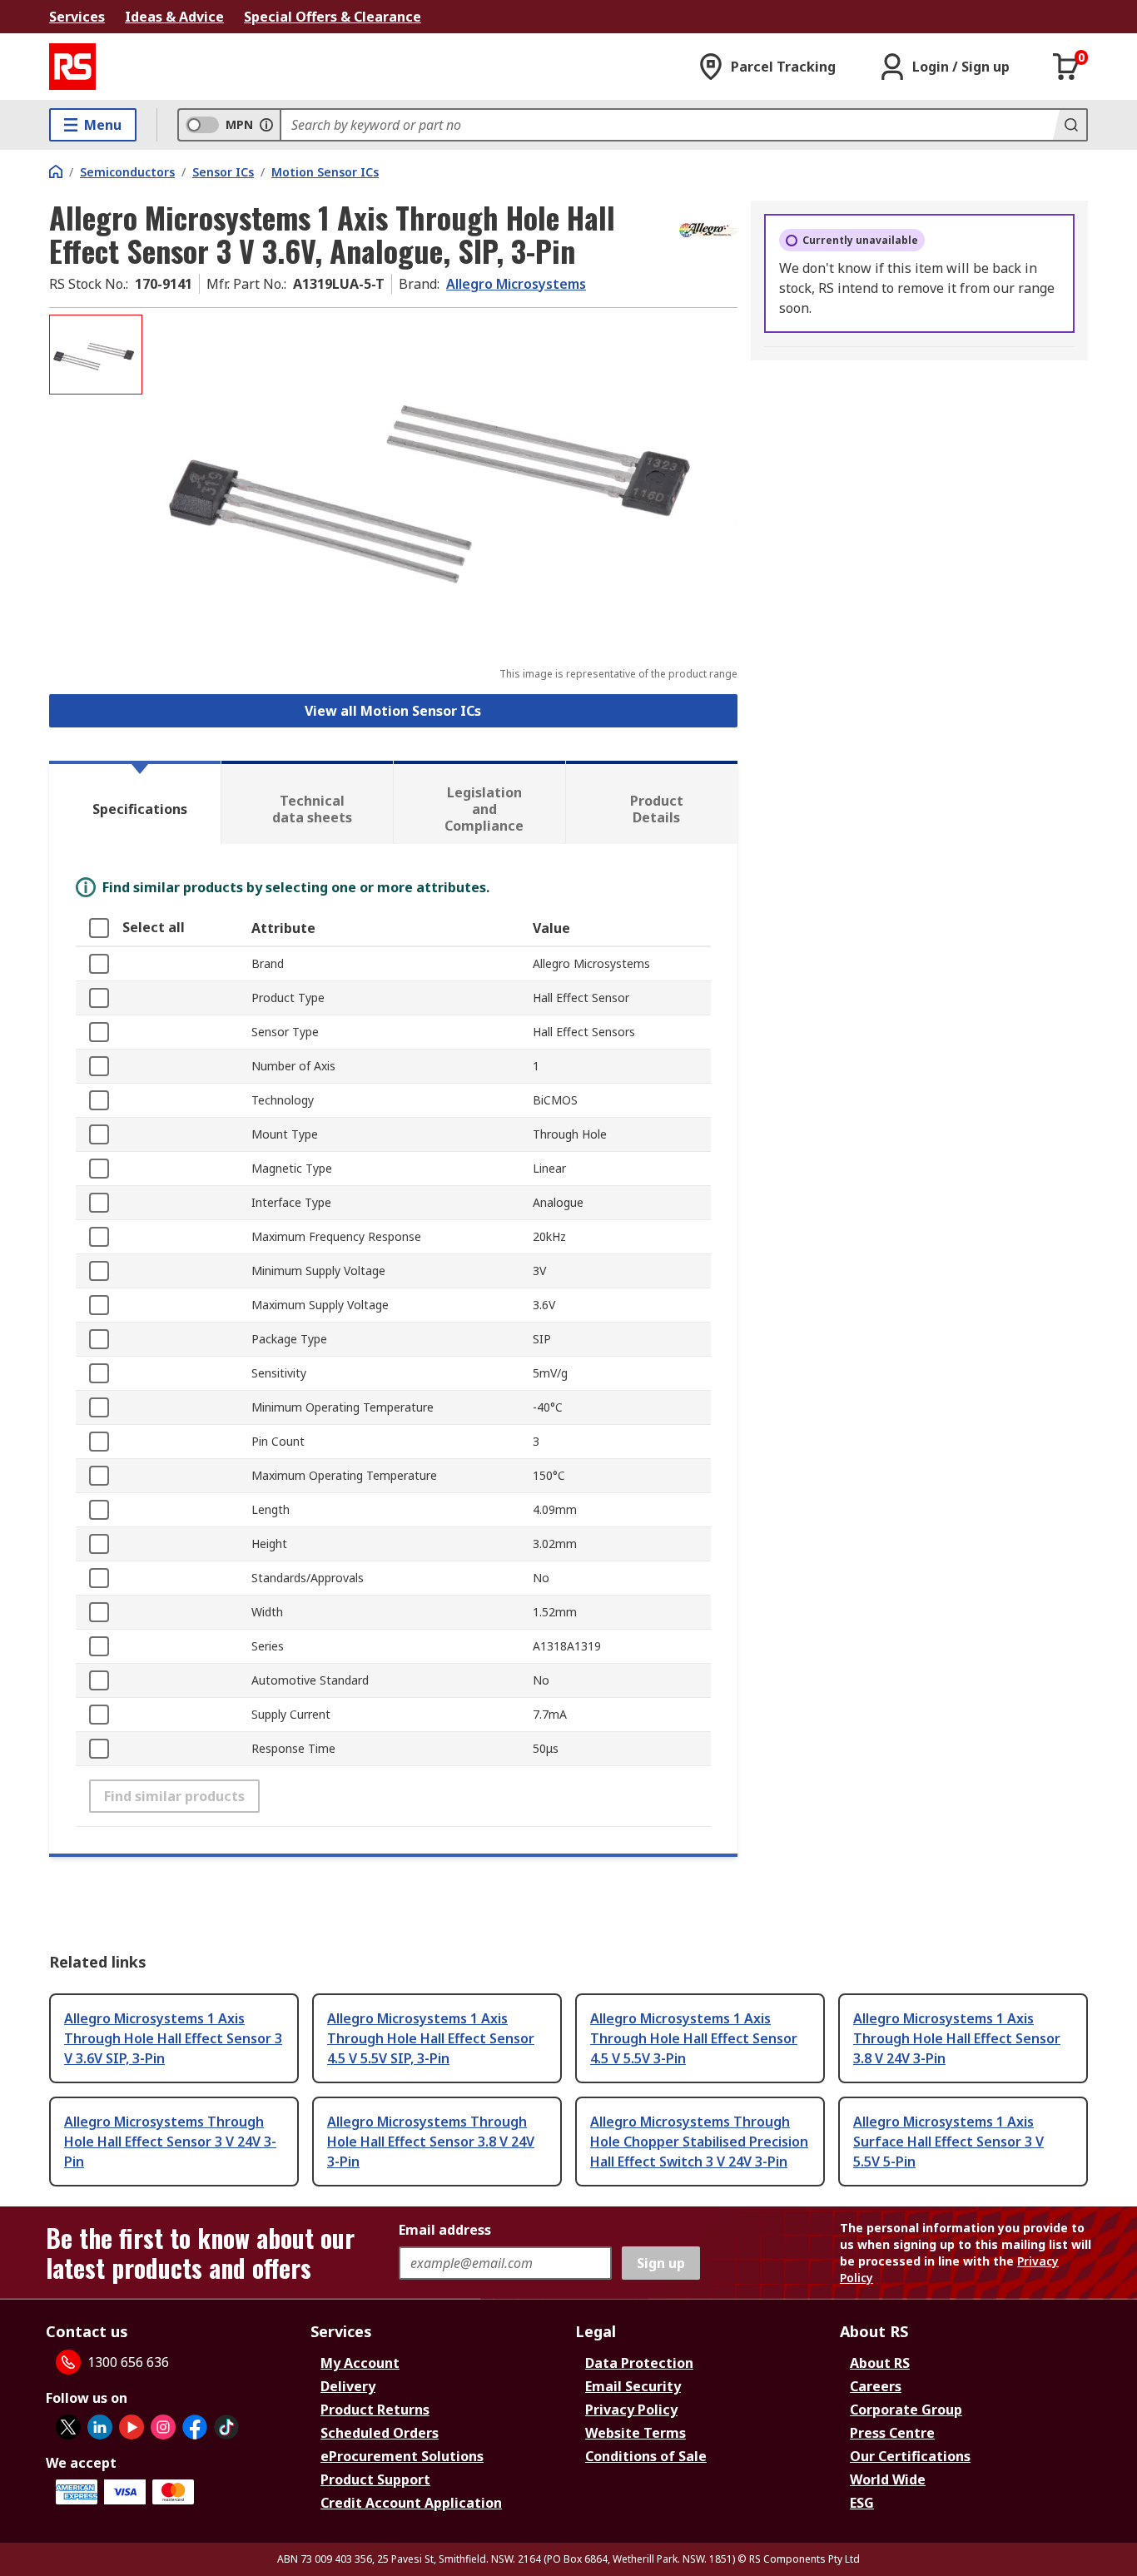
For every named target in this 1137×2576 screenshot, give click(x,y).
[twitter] (68, 2427)
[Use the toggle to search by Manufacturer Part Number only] (266, 125)
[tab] (135, 802)
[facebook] (195, 2427)
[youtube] (132, 2427)
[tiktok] (226, 2427)
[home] (56, 171)
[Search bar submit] (1070, 125)
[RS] (72, 67)
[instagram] (163, 2427)
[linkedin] (100, 2427)
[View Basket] (1066, 67)
